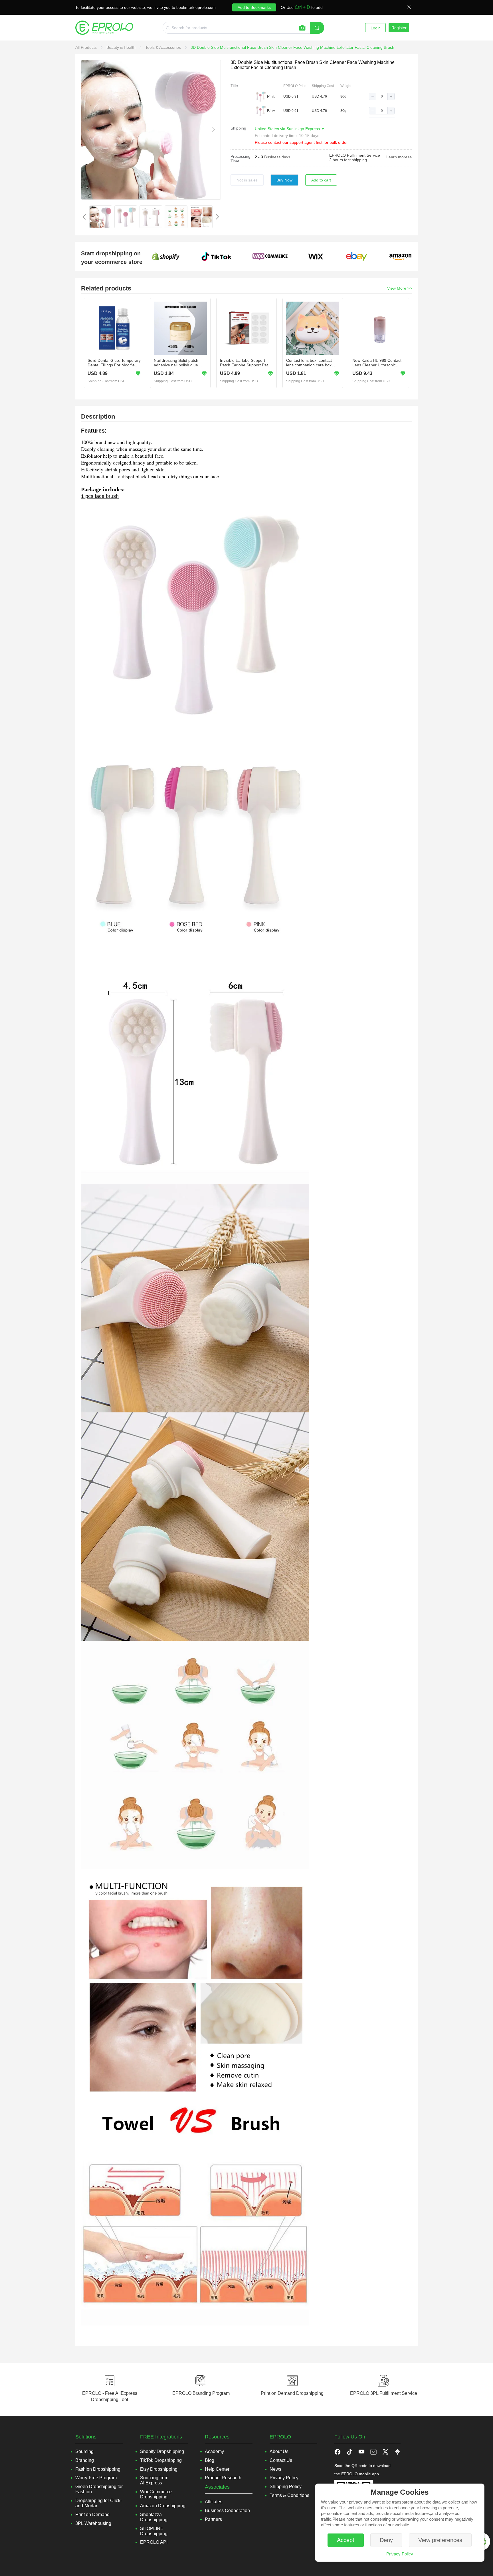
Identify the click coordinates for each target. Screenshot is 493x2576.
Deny (386, 2540)
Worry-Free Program (96, 2478)
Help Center (217, 2469)
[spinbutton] (382, 96)
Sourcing (84, 2451)
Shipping (238, 128)
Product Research (223, 2478)
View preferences (440, 2540)
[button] (373, 96)
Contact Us (281, 2460)
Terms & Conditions (289, 2495)
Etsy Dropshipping (159, 2469)
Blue (271, 111)
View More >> (400, 288)
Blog (210, 2460)
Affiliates (214, 2502)
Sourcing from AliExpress (154, 2480)
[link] (87, 47)
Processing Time (241, 159)
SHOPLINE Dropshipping (154, 2531)
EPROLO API (154, 2542)
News (275, 2469)
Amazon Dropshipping (163, 2506)
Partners (213, 2519)
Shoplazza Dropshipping (154, 2517)
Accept (346, 2540)
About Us (279, 2451)
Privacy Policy (400, 2554)
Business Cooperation (227, 2511)
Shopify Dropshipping (162, 2451)
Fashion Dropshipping (98, 2469)
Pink (271, 96)
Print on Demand (92, 2515)
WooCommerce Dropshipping (156, 2494)
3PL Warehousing (93, 2523)
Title (234, 86)
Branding (85, 2460)
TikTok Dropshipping (161, 2460)
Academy (214, 2451)
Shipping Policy (286, 2487)
